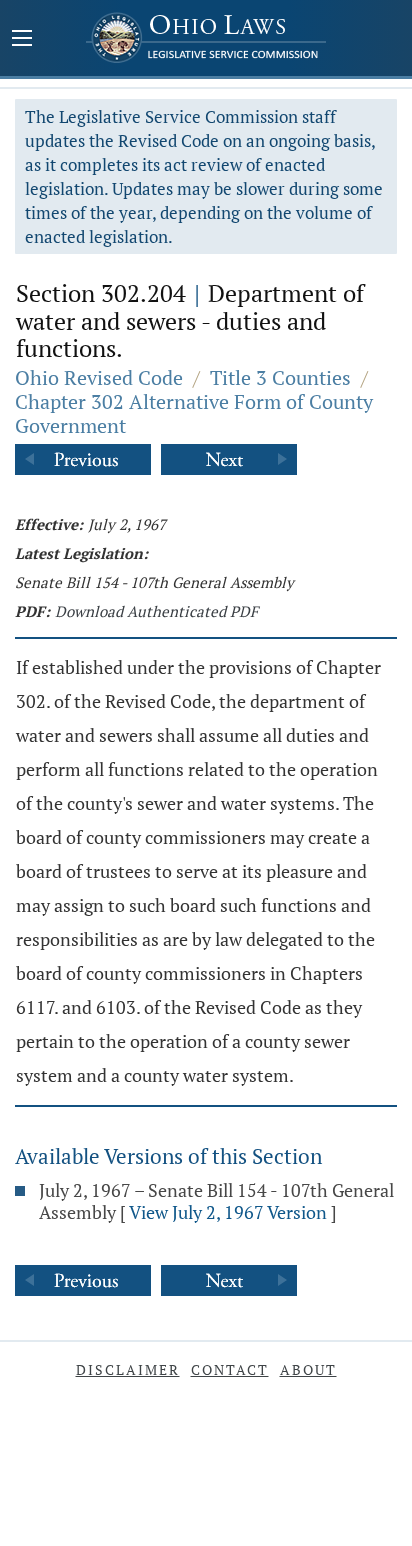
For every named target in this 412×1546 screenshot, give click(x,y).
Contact (230, 1369)
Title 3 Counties (280, 377)
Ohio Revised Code (99, 377)
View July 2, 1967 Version (228, 1212)
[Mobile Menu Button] (22, 40)
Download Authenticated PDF (156, 611)
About (308, 1369)
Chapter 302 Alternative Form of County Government (194, 413)
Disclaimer (128, 1369)
